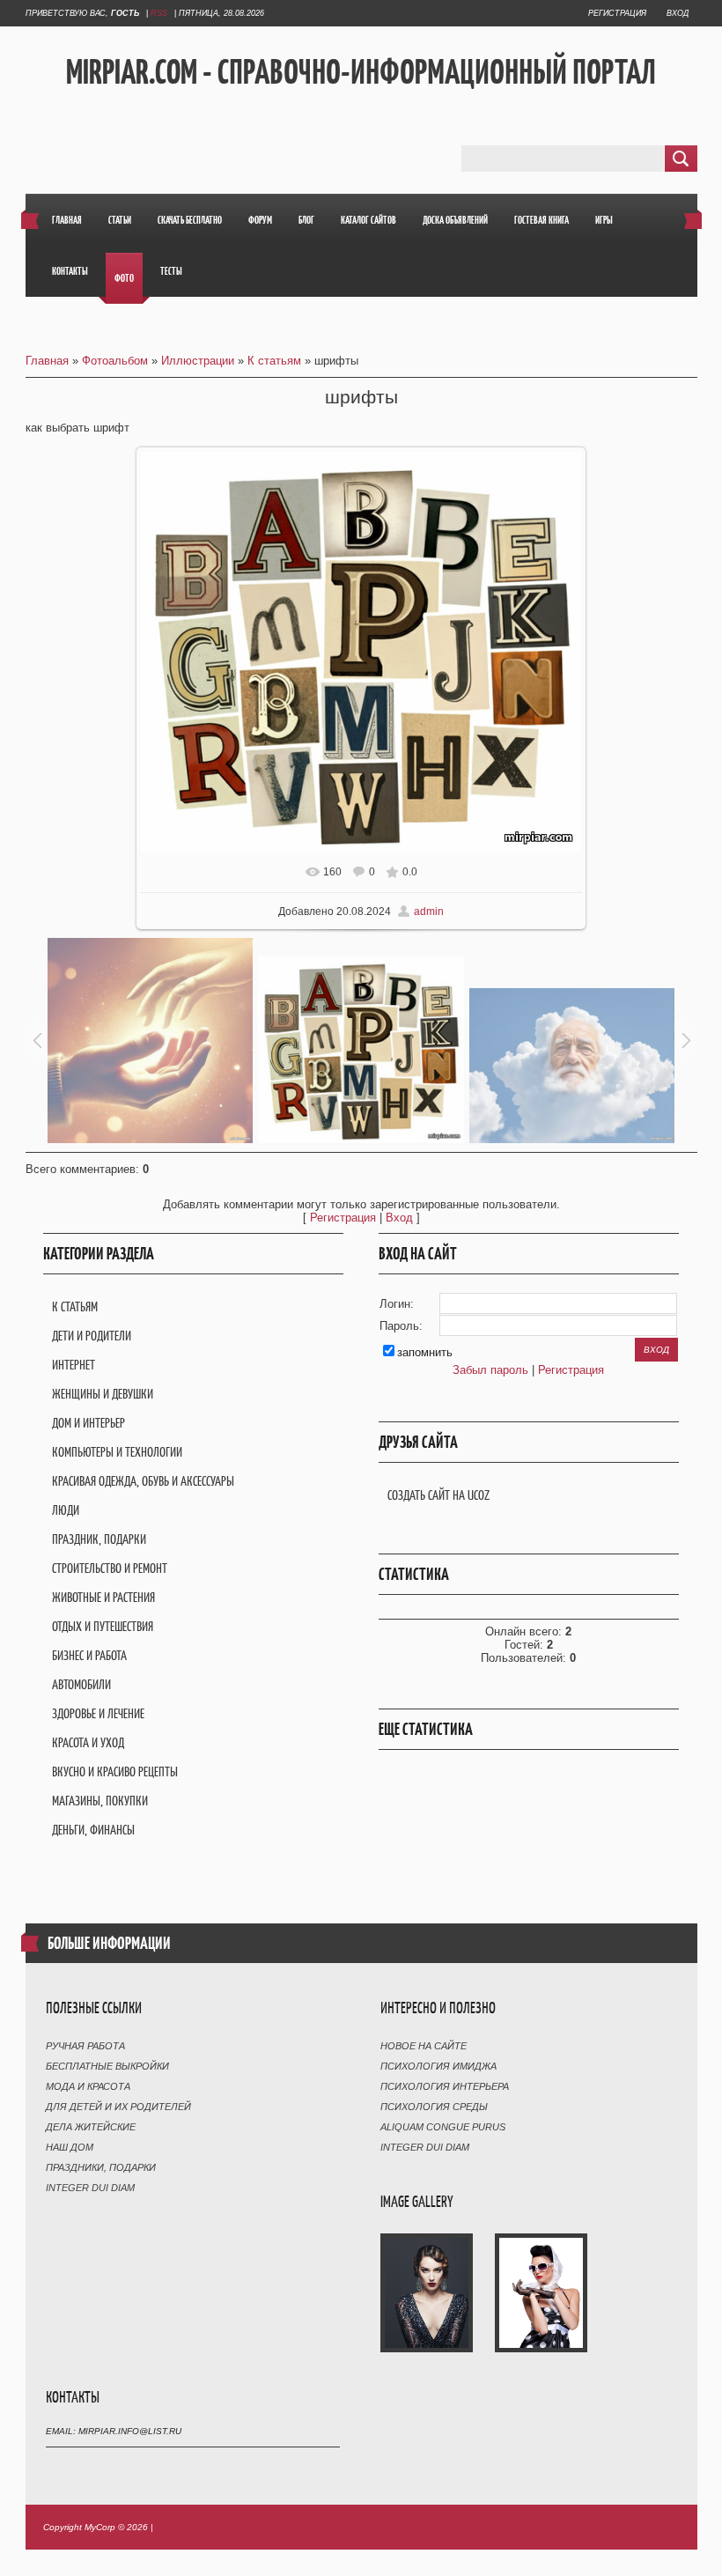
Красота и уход (88, 1742)
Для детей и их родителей (118, 2107)
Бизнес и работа (89, 1655)
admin (429, 912)
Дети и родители (92, 1336)
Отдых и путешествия (103, 1626)
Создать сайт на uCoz (438, 1495)
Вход (678, 13)
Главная (47, 361)
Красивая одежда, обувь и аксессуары (143, 1481)
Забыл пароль (490, 1370)
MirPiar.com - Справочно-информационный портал (361, 71)
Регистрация (617, 13)
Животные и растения (103, 1597)
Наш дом (70, 2147)
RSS (159, 13)
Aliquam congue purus (443, 2127)
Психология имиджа (438, 2066)
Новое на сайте (424, 2046)
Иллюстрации (198, 361)
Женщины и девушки (103, 1394)
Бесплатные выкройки (107, 2066)
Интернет (74, 1365)
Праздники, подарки (101, 2167)
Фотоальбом (115, 361)
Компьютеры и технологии (117, 1452)
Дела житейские (91, 2127)
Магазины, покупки (100, 1801)
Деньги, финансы (93, 1830)
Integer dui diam (90, 2188)
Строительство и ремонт (110, 1568)
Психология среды (434, 2107)
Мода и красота (88, 2086)
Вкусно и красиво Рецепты (115, 1771)
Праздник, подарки (99, 1539)
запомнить (425, 1352)
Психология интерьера (445, 2086)
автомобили (81, 1684)
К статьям (274, 361)
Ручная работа (85, 2046)
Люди (66, 1510)
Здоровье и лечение (98, 1713)
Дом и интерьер (88, 1423)
